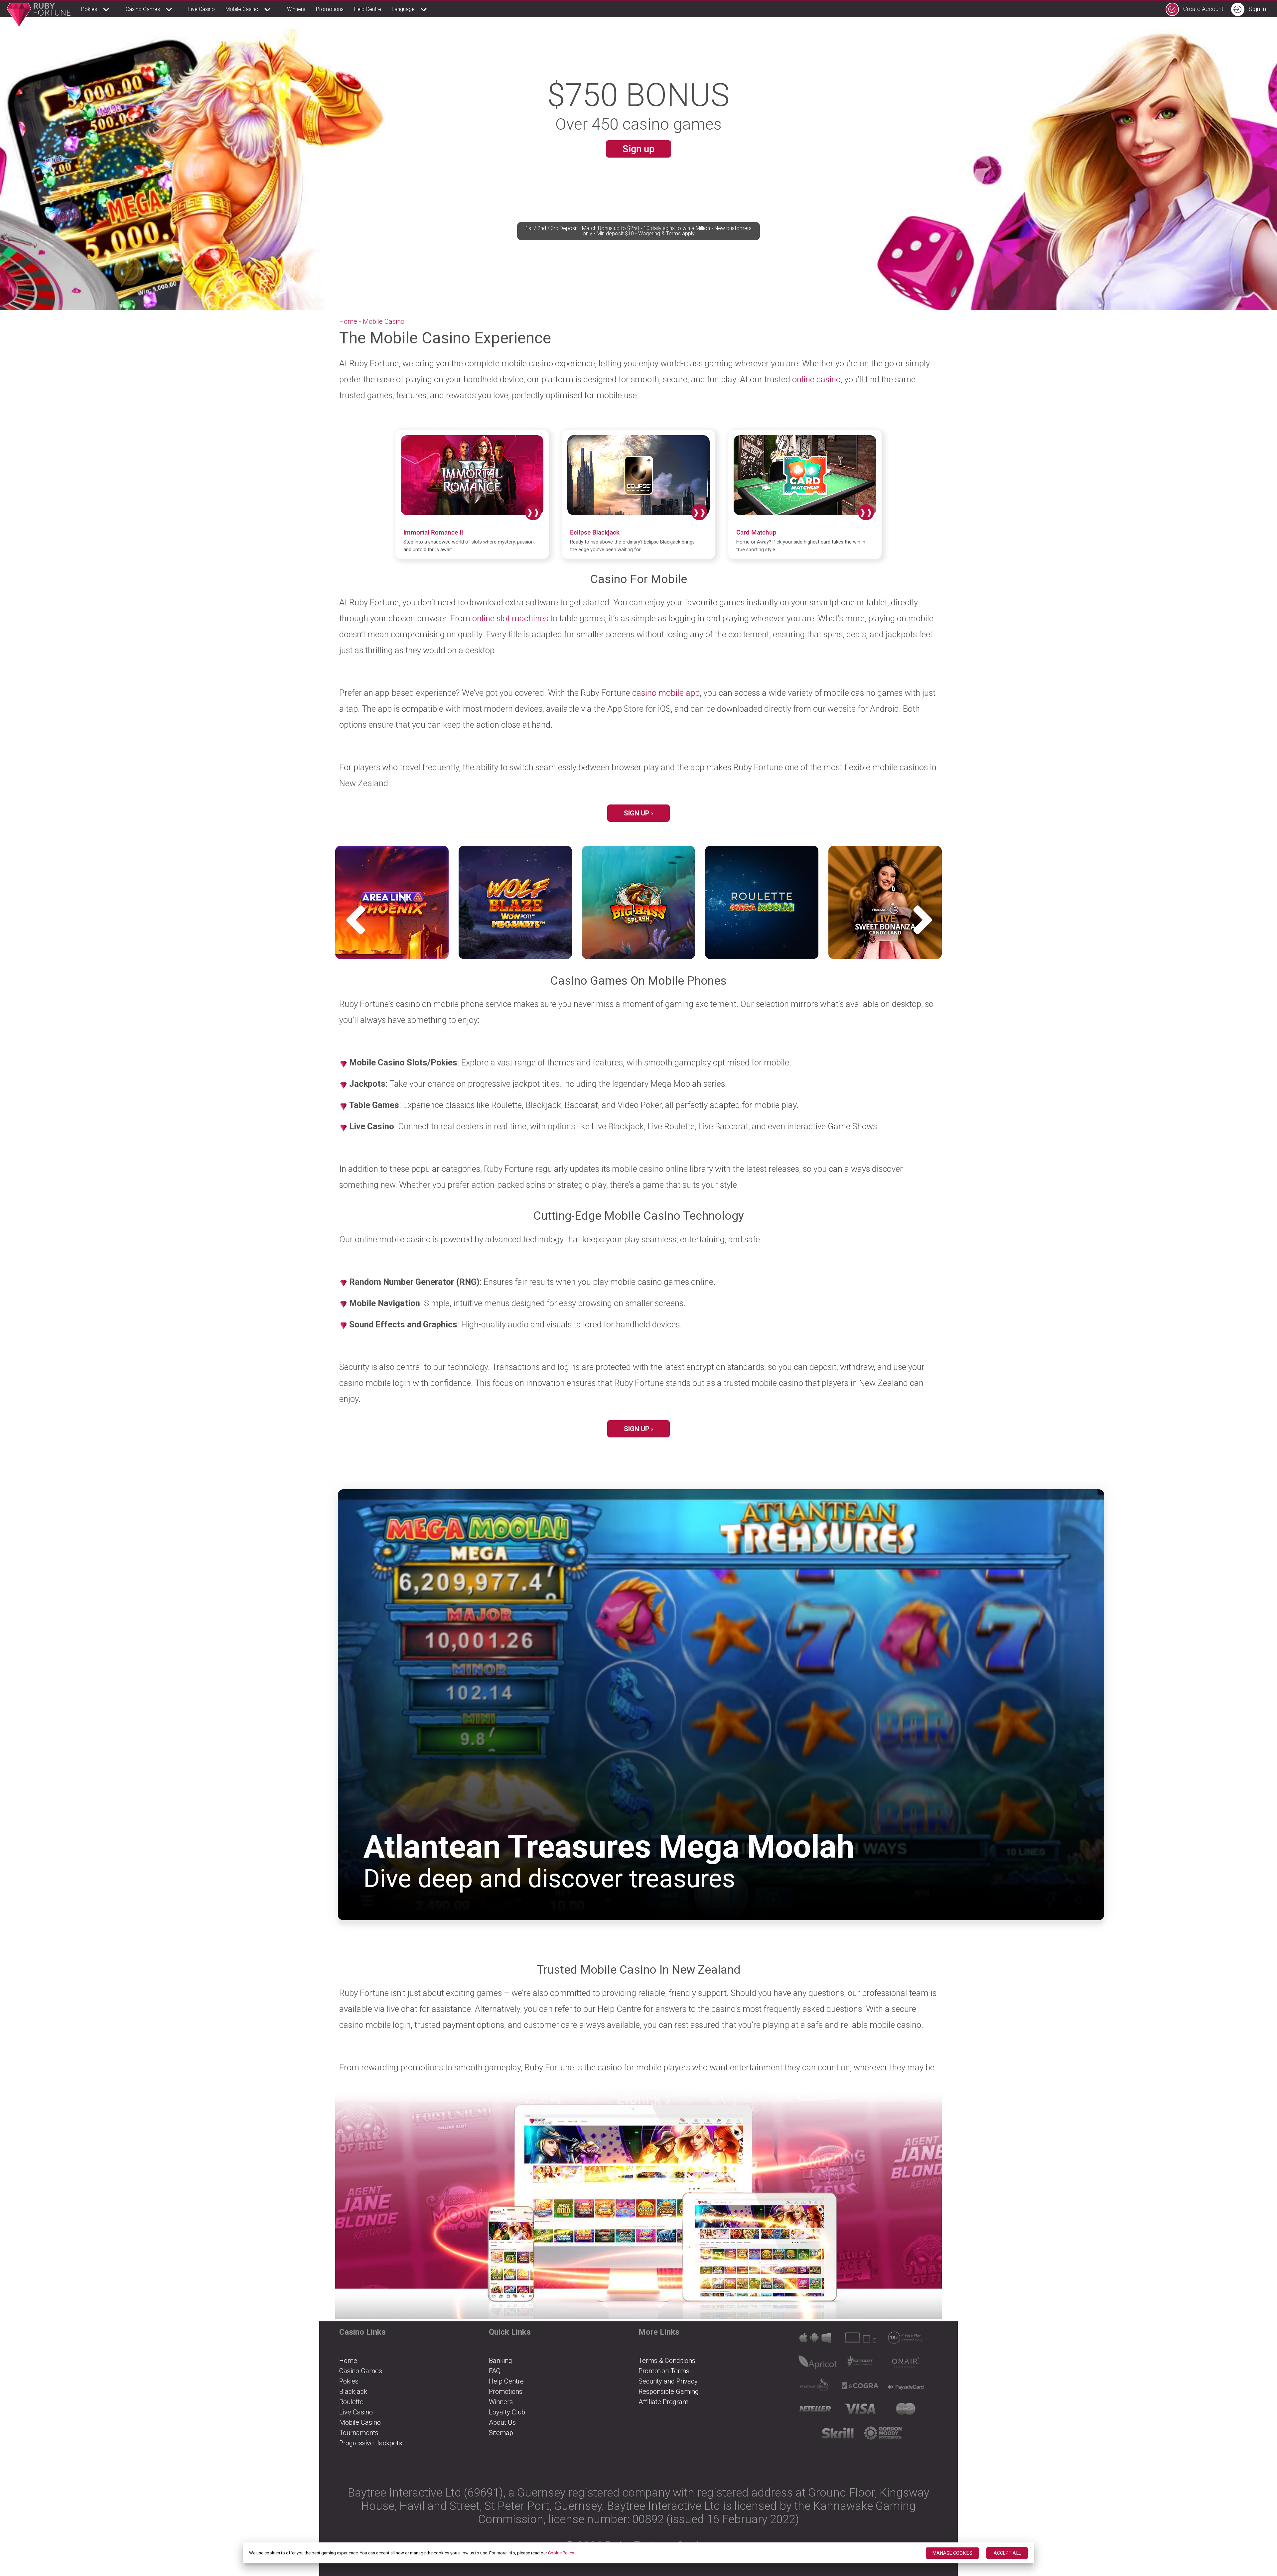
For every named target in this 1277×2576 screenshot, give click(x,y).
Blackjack (353, 2392)
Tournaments (359, 2433)
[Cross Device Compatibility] (818, 2340)
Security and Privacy (668, 2381)
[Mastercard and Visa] (908, 2411)
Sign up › (638, 813)
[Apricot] (818, 2364)
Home (348, 321)
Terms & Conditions (667, 2361)
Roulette (351, 2402)
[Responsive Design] (863, 2340)
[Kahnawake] (863, 2364)
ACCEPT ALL (1007, 2553)
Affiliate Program (663, 2402)
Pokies (89, 9)
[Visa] (863, 2411)
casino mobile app (666, 693)
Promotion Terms (664, 2371)
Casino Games (143, 9)
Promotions (330, 9)
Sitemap (501, 2433)
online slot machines (510, 618)
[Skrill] (840, 2435)
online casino (816, 379)
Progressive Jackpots (371, 2443)
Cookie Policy (561, 2553)
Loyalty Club (507, 2412)
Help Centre (368, 9)
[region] (639, 2553)
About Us (502, 2422)
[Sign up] (638, 2204)
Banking (500, 2361)
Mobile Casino (242, 9)
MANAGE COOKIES (952, 2553)
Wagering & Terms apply (666, 234)
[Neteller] (818, 2411)
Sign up (638, 149)
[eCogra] (863, 2388)
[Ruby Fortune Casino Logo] (39, 15)
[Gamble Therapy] (886, 2435)
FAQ (495, 2371)
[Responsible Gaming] (908, 2340)
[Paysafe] (908, 2388)
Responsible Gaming (669, 2392)
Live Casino (202, 9)
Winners (296, 9)
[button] (926, 920)
